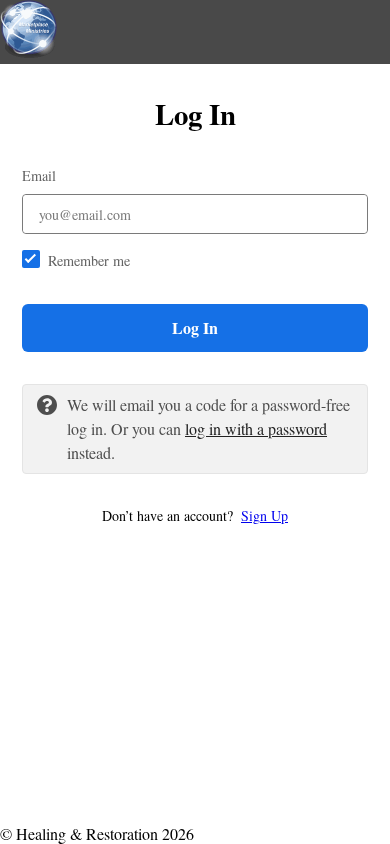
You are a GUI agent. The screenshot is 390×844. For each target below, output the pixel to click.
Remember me (89, 260)
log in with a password (256, 428)
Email (39, 175)
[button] (195, 515)
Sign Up (264, 515)
